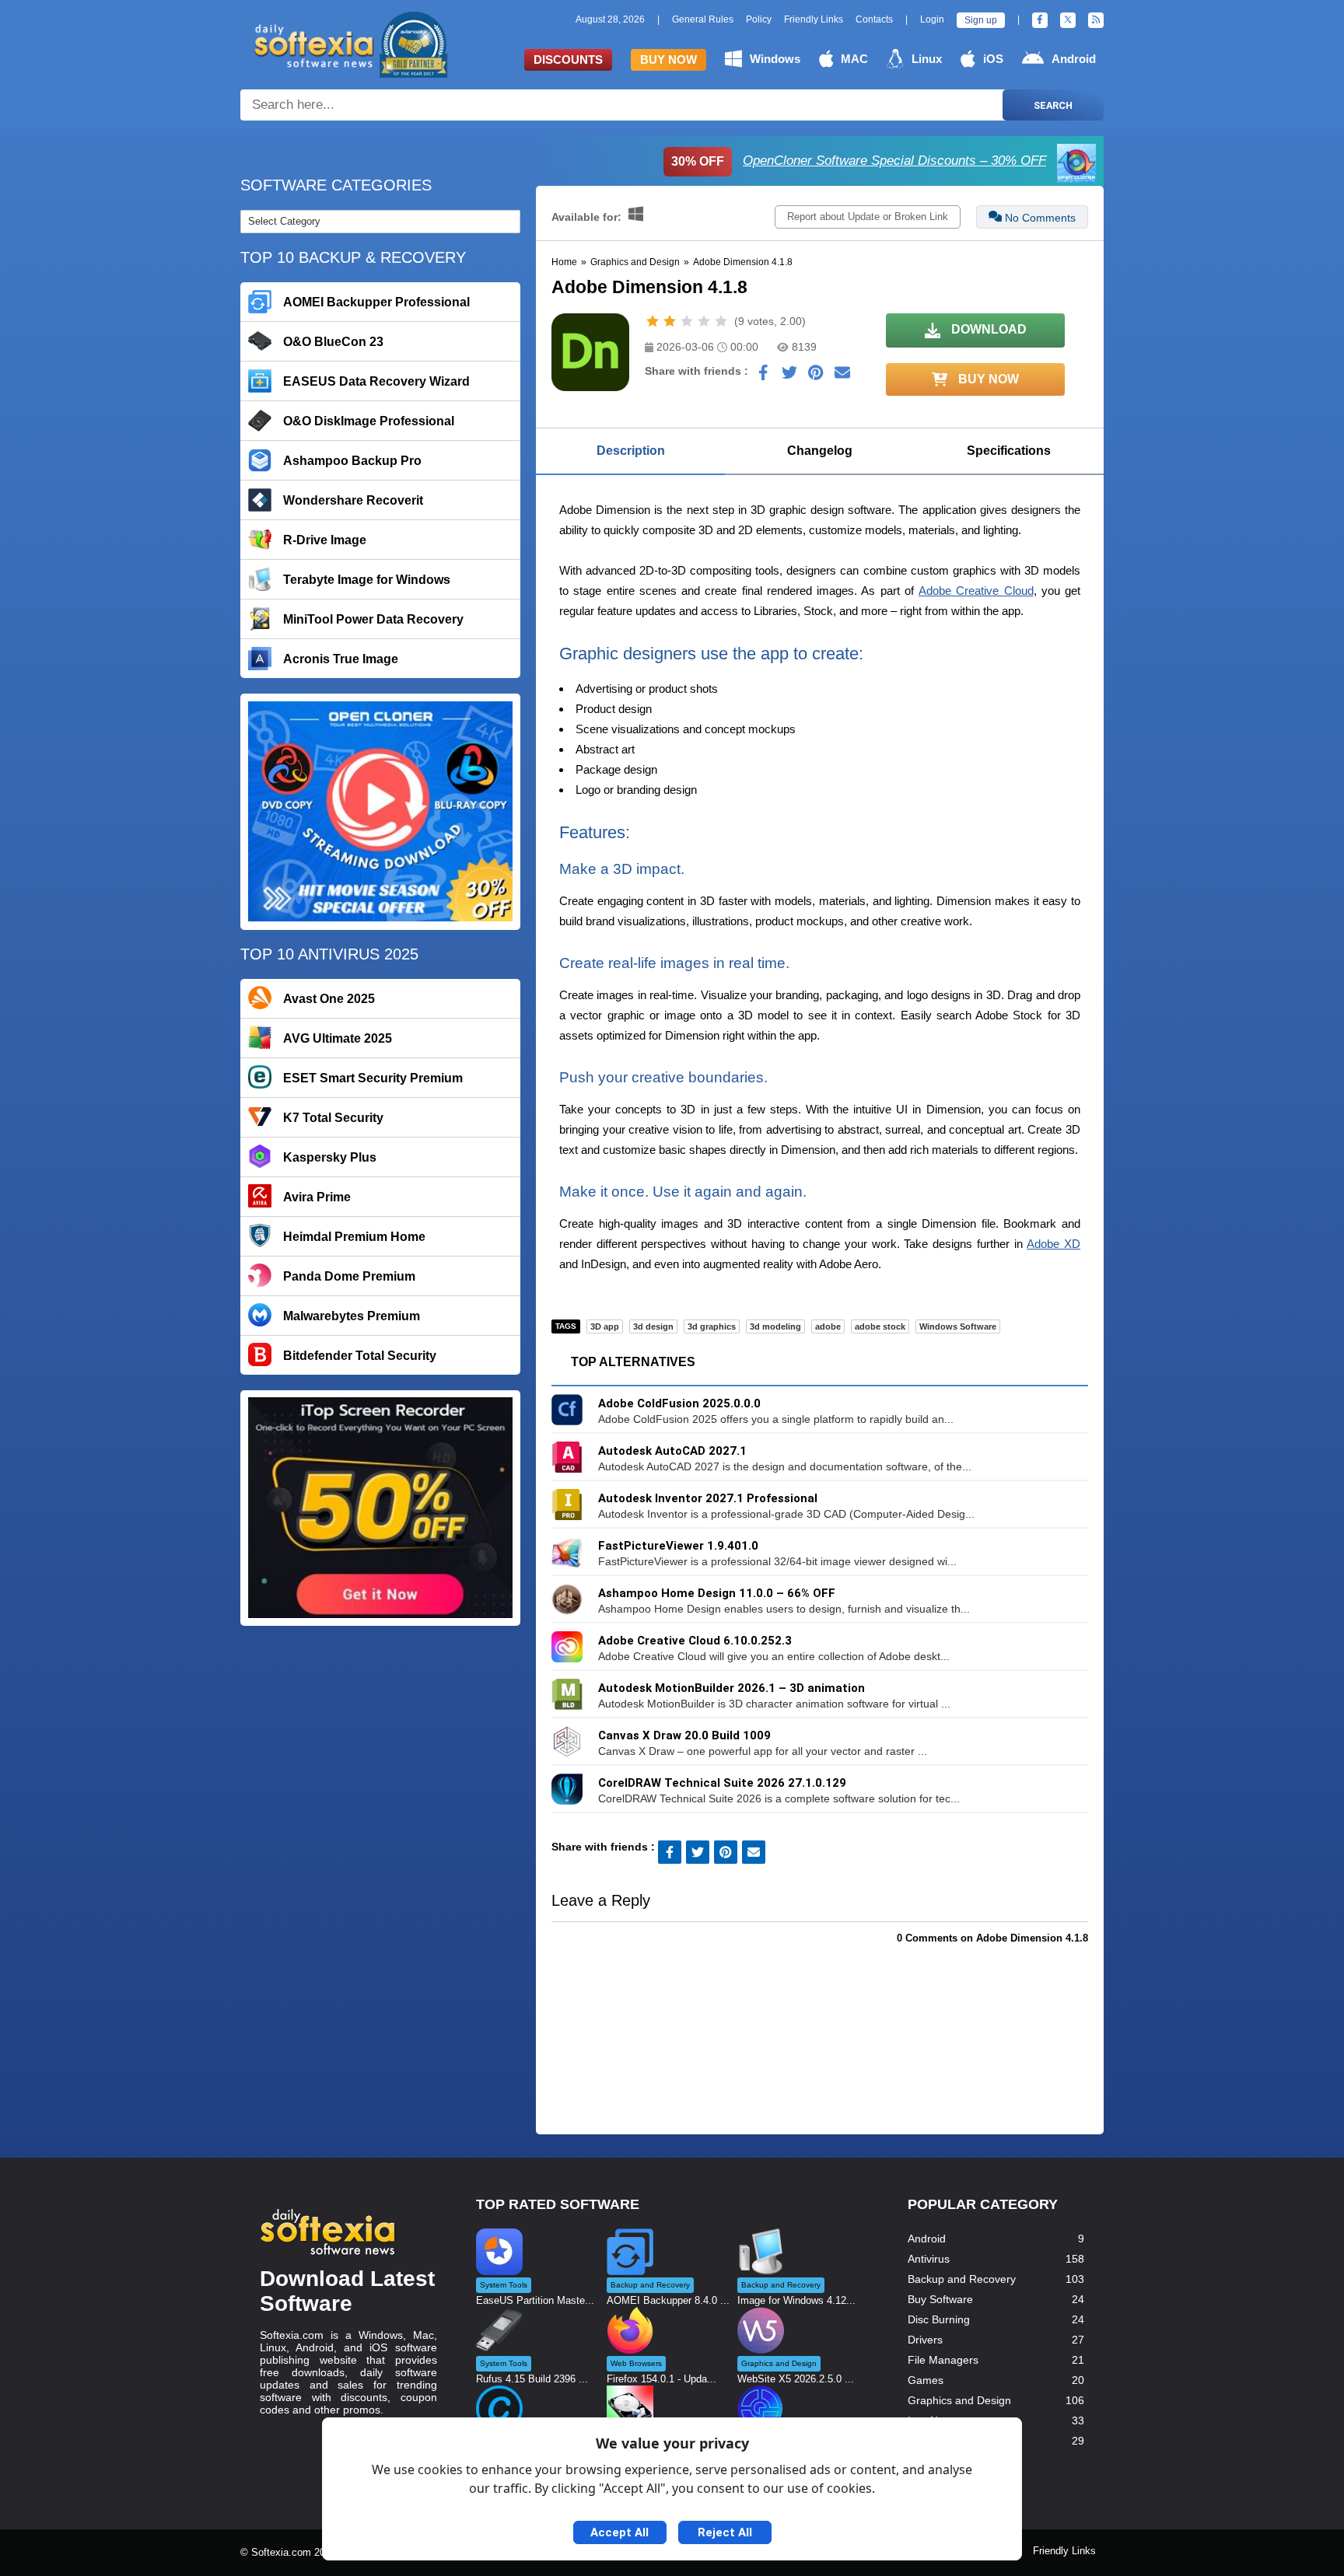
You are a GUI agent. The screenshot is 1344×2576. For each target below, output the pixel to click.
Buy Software (940, 2299)
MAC (854, 59)
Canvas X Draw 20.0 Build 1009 (684, 1735)
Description (631, 451)
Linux (927, 59)
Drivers (925, 2340)
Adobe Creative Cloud (976, 591)
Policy (759, 19)
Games (926, 2380)
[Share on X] (789, 376)
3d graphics (712, 1326)
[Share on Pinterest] (816, 376)
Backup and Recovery (962, 2279)
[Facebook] (1040, 20)
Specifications (1009, 451)
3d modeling (775, 1326)
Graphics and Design (635, 262)
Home (564, 262)
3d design (653, 1326)
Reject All (725, 2532)
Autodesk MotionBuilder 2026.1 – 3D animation (731, 1688)
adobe (828, 1326)
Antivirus (929, 2259)
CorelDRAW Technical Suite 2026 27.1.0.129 (722, 1783)
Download (987, 329)
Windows (775, 59)
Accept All (619, 2532)
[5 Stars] (721, 321)
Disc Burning (939, 2319)
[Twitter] (1068, 20)
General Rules (703, 19)
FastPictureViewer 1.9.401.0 (678, 1546)
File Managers (943, 2360)
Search (1053, 105)
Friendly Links (814, 19)
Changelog (820, 451)
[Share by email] (842, 376)
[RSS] (1096, 20)
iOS (993, 59)
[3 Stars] (687, 321)
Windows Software (958, 1326)
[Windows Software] (636, 217)
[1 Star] (653, 321)
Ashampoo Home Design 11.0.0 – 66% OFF (717, 1593)
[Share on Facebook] (763, 376)
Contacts (874, 19)
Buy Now (668, 59)
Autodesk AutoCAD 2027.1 (672, 1451)
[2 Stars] (670, 321)
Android (1074, 59)
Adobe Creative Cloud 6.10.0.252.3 (695, 1641)
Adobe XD (1053, 1244)
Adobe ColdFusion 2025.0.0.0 (679, 1403)
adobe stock (880, 1326)
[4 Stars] (704, 321)
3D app (605, 1326)
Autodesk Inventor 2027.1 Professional (708, 1498)
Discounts (568, 59)
